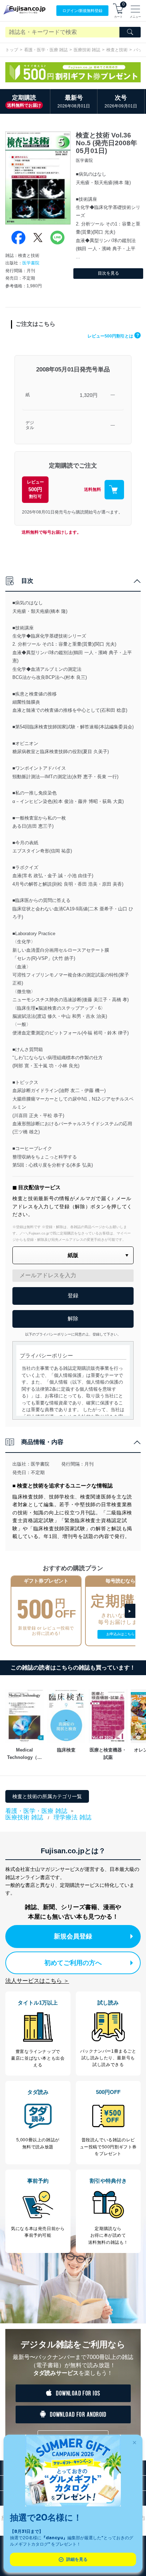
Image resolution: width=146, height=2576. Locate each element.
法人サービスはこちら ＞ (37, 1981)
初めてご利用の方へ (73, 1963)
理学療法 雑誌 (72, 1817)
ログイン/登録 (82, 11)
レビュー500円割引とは (113, 336)
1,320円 (89, 395)
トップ (12, 50)
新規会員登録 (73, 1936)
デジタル (30, 425)
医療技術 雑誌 (87, 50)
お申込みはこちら (120, 1634)
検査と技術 (117, 50)
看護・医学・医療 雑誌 (46, 50)
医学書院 (31, 263)
